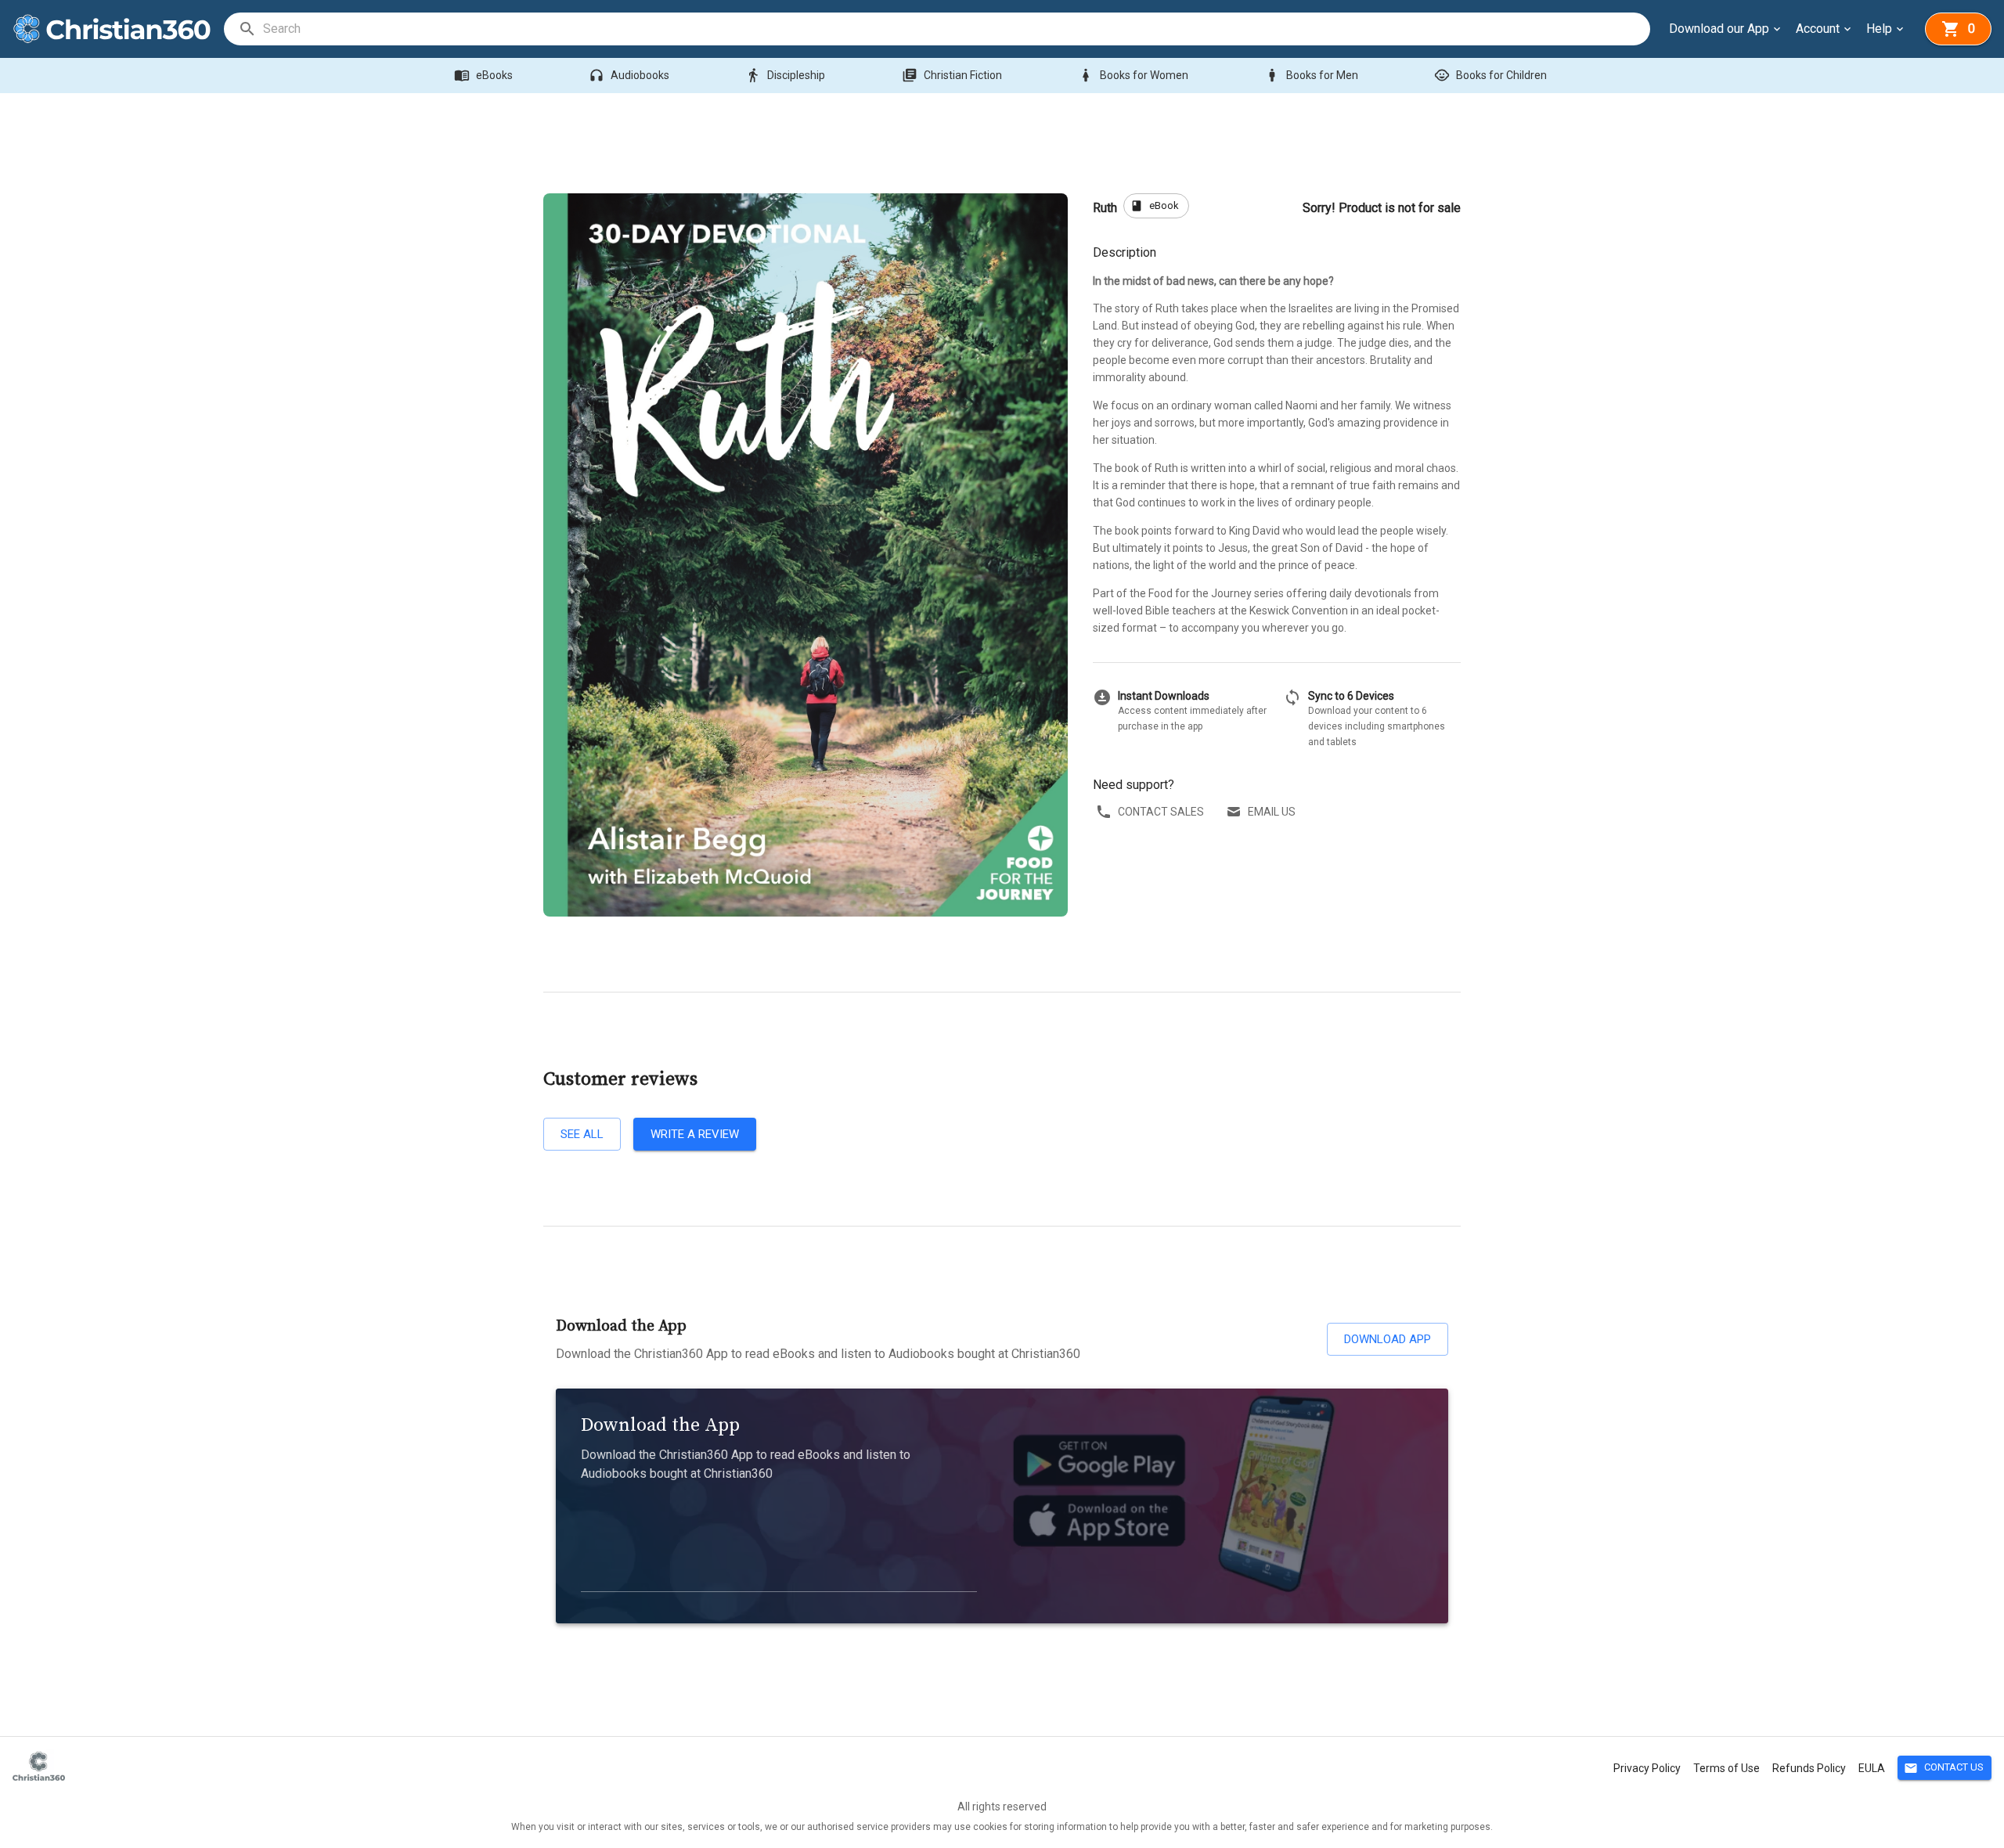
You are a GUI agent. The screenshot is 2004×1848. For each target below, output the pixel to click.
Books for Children (1490, 75)
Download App (1388, 1339)
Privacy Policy (1647, 1768)
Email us (1272, 812)
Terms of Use (1726, 1768)
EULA (1872, 1768)
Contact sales (1161, 812)
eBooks (483, 75)
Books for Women (1133, 75)
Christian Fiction (952, 75)
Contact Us (1944, 1768)
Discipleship (785, 75)
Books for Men (1311, 75)
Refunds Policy (1809, 1768)
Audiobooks (629, 75)
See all (582, 1134)
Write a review (695, 1134)
